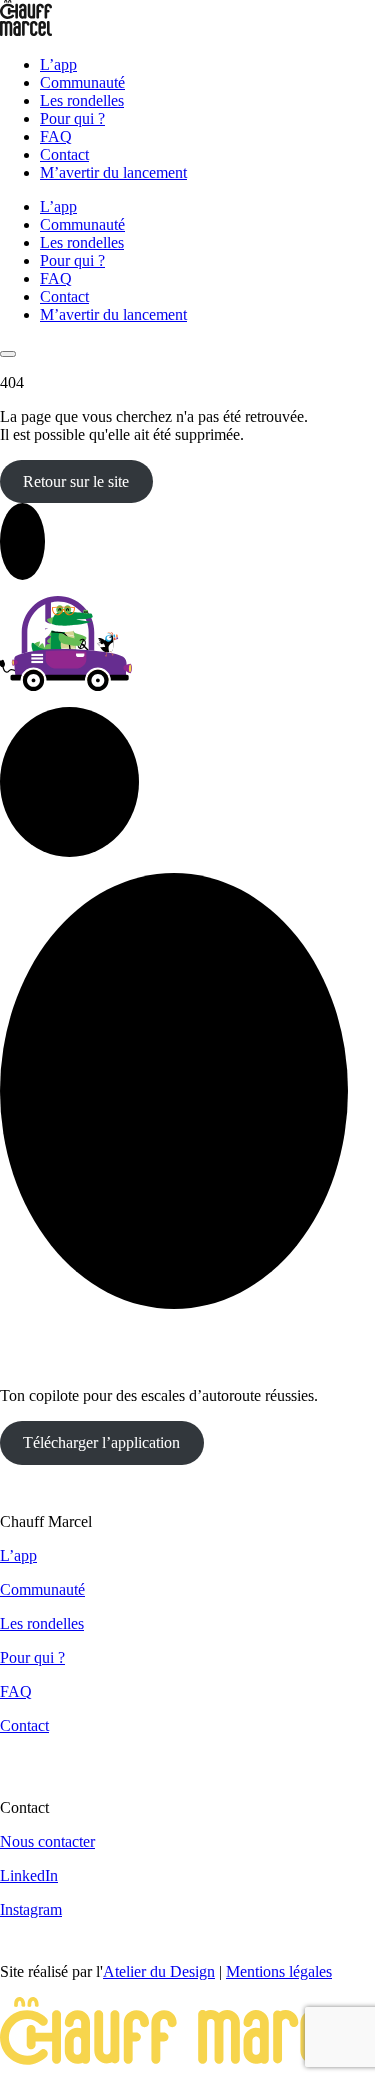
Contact (64, 154)
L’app (58, 64)
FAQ (56, 136)
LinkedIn (29, 1875)
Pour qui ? (72, 118)
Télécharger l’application (101, 1442)
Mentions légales (279, 1971)
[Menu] (8, 354)
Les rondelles (82, 100)
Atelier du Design (159, 1971)
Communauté (82, 82)
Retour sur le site (76, 481)
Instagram (31, 1909)
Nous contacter (47, 1841)
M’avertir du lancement (113, 172)
